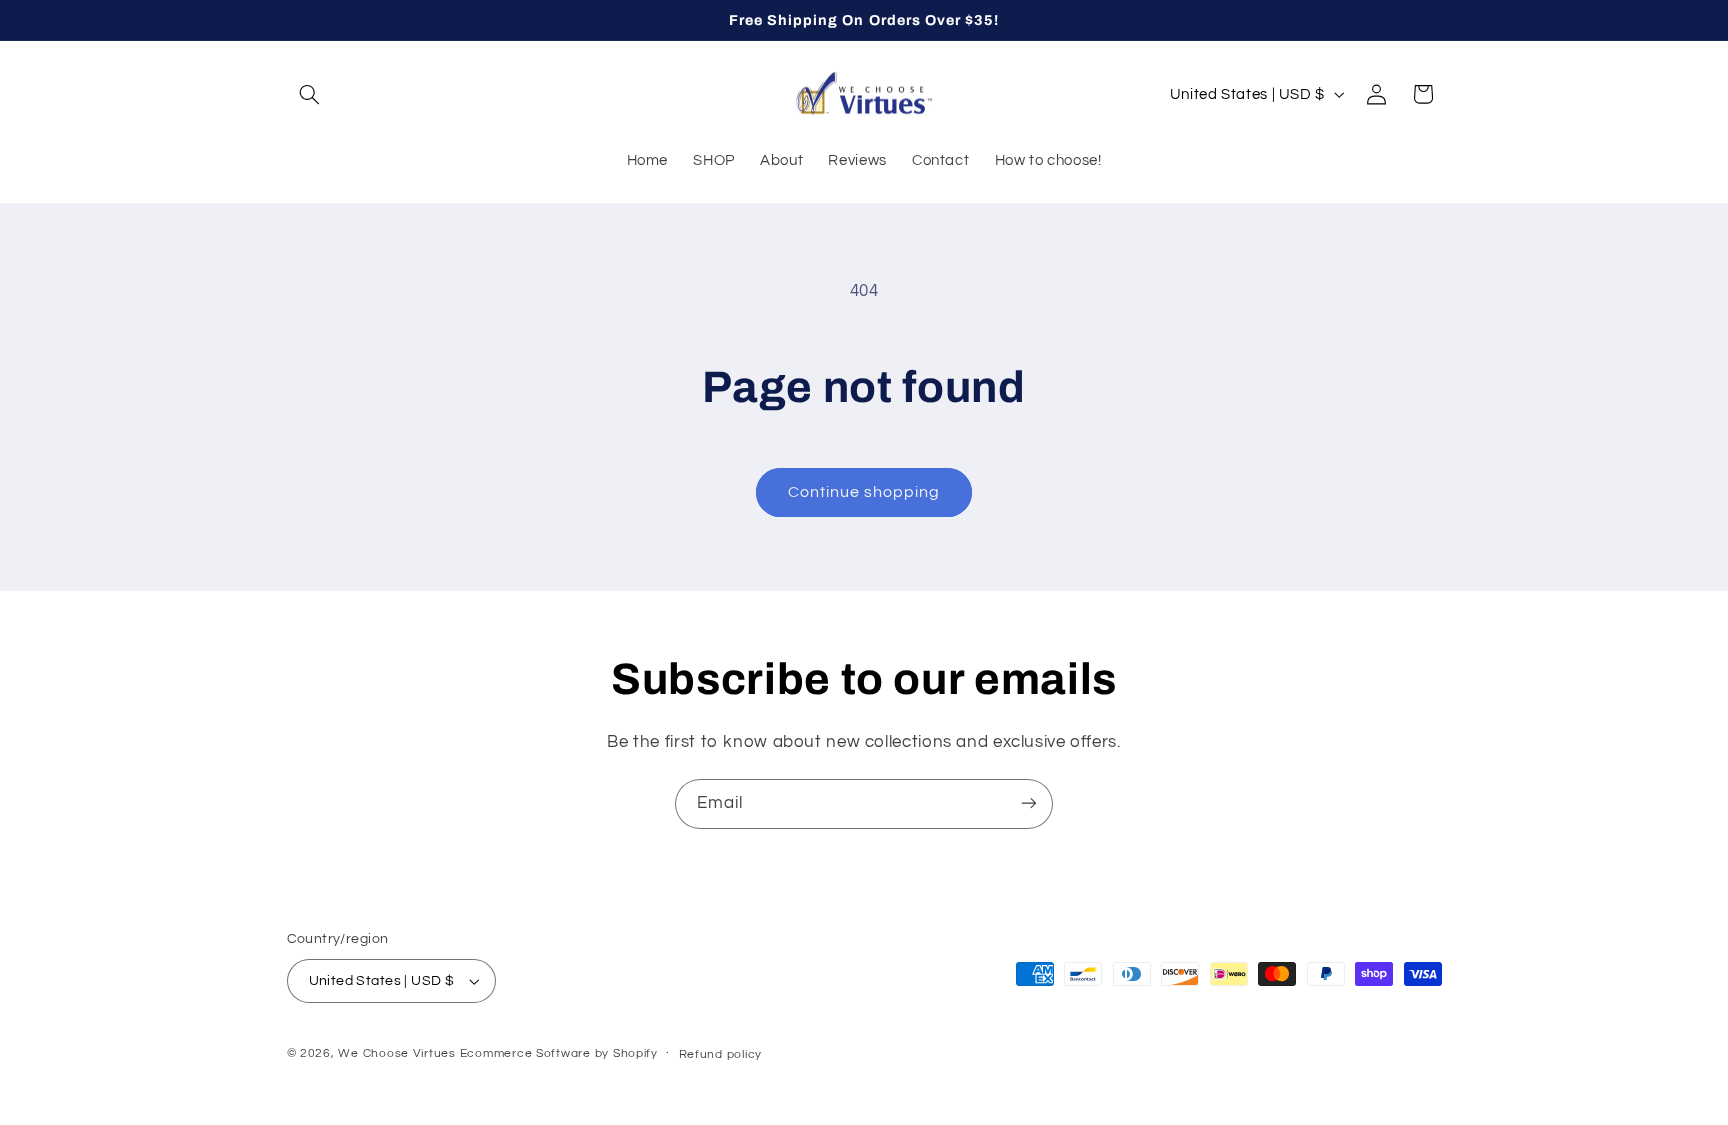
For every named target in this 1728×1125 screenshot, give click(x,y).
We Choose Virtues (397, 1053)
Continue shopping (864, 492)
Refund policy (721, 1054)
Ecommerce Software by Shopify (559, 1053)
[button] (310, 94)
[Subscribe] (1029, 803)
